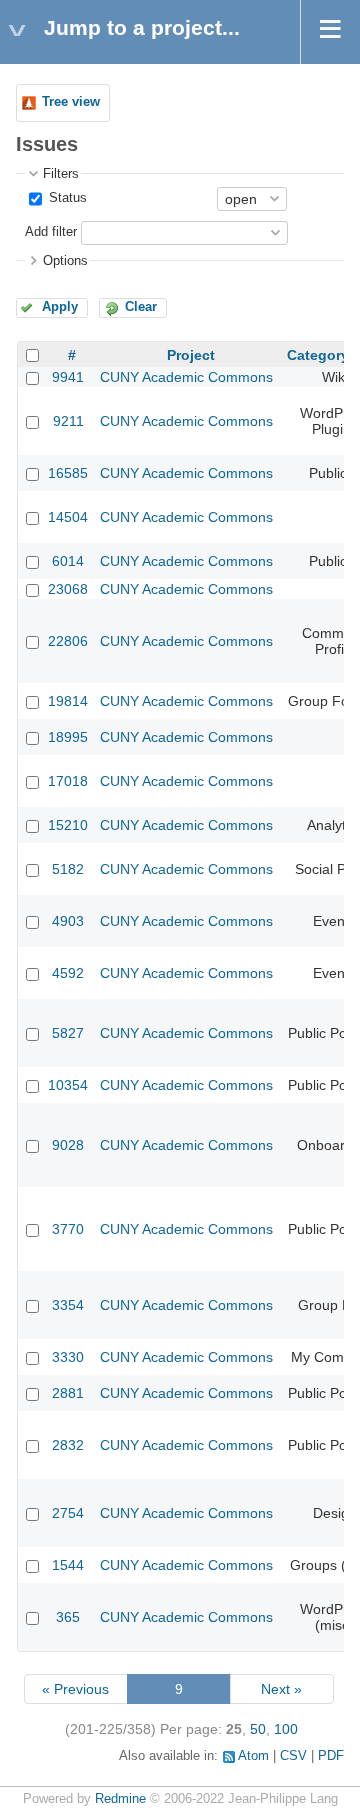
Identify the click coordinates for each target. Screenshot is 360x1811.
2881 (68, 1393)
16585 (68, 473)
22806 (68, 641)
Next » (281, 1689)
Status (66, 198)
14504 (68, 517)
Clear (141, 307)
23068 (68, 589)
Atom (253, 1756)
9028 (68, 1145)
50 (258, 1729)
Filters (61, 174)
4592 (68, 973)
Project (191, 355)
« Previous (75, 1689)
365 (68, 1617)
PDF (331, 1756)
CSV (293, 1756)
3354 (68, 1305)
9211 (68, 421)
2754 (68, 1513)
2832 (68, 1445)
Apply (60, 307)
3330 (68, 1357)
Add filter (51, 232)
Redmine (120, 1799)
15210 (68, 825)
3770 (68, 1229)
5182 (68, 869)
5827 (68, 1033)
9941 (68, 377)
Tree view (71, 102)
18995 (68, 737)
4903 (68, 921)
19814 (68, 701)
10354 (68, 1085)
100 (286, 1729)
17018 (68, 781)
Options (65, 261)
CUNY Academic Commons (186, 377)
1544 (68, 1565)
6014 (68, 561)
